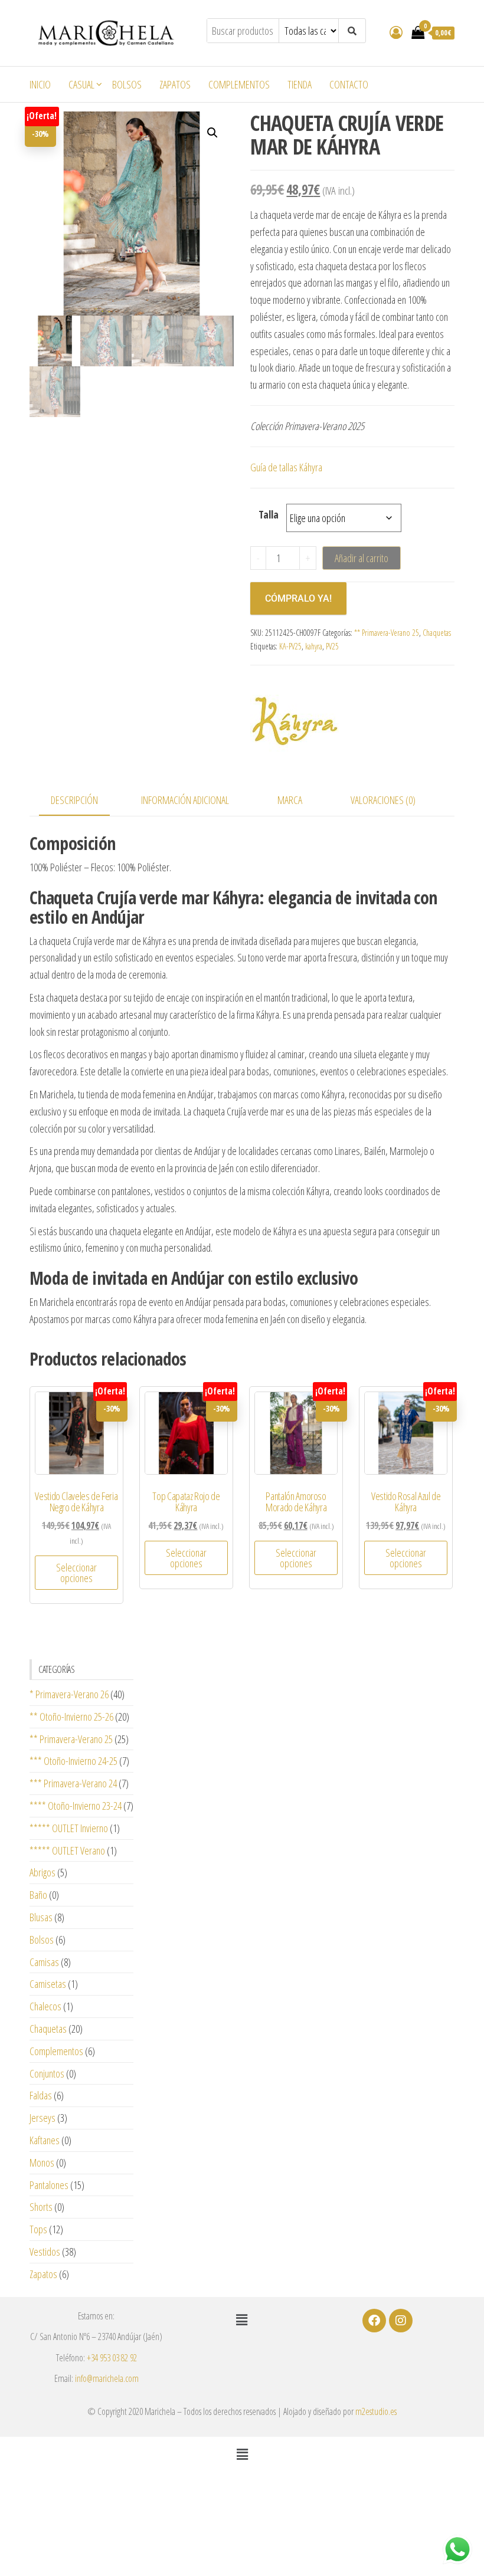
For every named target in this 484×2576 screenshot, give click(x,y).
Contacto (349, 84)
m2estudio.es (376, 2411)
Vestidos (45, 2252)
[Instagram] (401, 2321)
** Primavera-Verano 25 (387, 633)
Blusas (41, 1917)
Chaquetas (437, 633)
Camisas (44, 1962)
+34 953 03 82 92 (112, 2358)
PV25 (332, 646)
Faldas (41, 2095)
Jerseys (42, 2118)
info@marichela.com (107, 2378)
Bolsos (127, 84)
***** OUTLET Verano (67, 1850)
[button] (212, 133)
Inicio (40, 84)
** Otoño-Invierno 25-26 (71, 1717)
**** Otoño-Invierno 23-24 (76, 1806)
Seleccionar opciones (76, 1573)
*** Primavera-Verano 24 (73, 1783)
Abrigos (42, 1872)
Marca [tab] (290, 800)
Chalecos (45, 2006)
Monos (42, 2162)
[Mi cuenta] (396, 32)
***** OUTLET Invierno (69, 1828)
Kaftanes (45, 2140)
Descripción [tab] (74, 800)
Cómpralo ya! (298, 598)
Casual (81, 84)
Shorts (41, 2207)
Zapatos (175, 84)
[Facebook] (374, 2321)
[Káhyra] (295, 720)
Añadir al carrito (362, 558)
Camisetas (48, 1984)
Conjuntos (47, 2073)
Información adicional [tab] (185, 800)
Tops (38, 2229)
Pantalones (49, 2185)
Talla (269, 514)
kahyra (314, 646)
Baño (38, 1895)
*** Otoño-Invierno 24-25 (73, 1761)
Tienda (300, 84)
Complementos (239, 84)
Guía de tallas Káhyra (286, 467)
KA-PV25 (290, 646)
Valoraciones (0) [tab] (383, 800)
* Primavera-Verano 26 (69, 1694)
